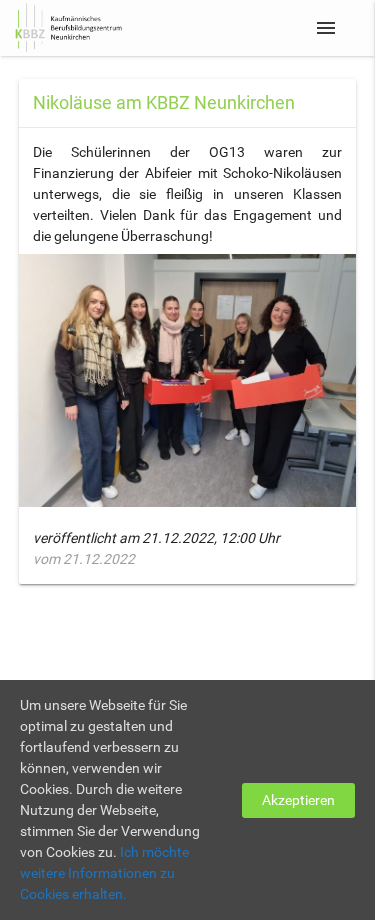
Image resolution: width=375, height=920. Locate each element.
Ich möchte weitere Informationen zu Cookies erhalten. (104, 873)
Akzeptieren (298, 800)
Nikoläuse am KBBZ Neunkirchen (164, 102)
